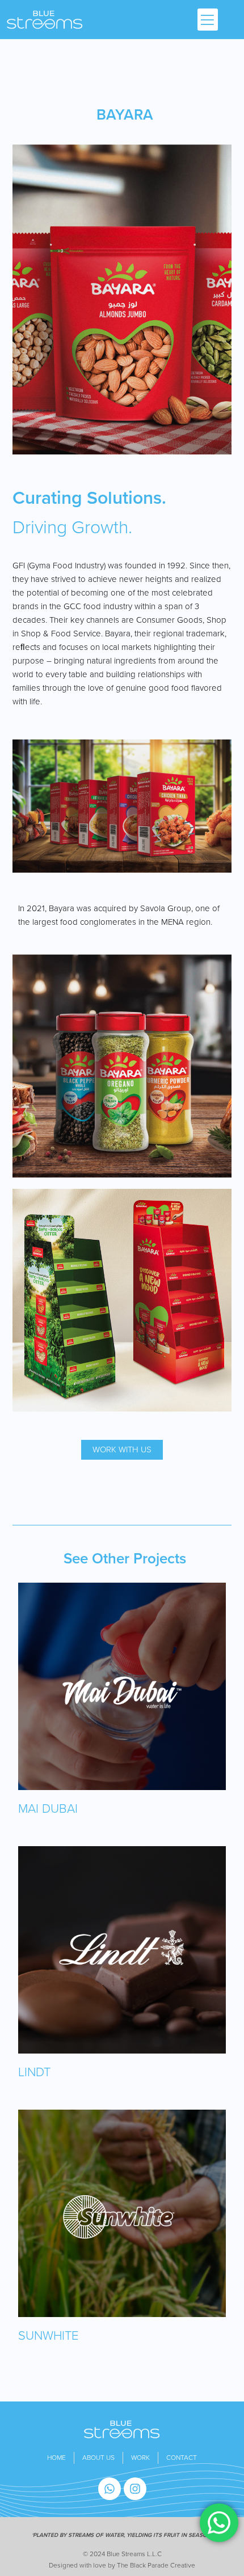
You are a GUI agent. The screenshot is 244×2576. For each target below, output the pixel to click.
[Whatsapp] (110, 2489)
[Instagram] (135, 2489)
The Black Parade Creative (156, 2565)
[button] (208, 20)
